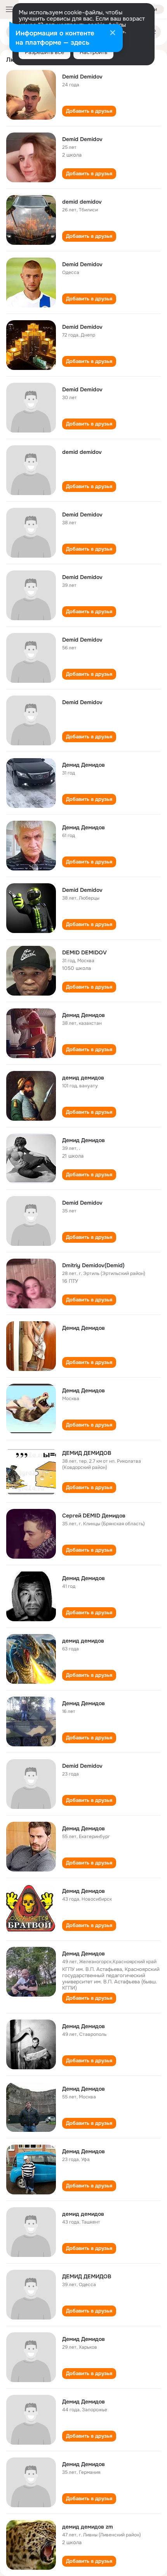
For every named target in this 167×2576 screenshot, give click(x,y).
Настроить (93, 52)
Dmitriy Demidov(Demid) (93, 1265)
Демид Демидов (83, 765)
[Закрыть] (113, 33)
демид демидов (83, 1078)
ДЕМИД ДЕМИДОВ (87, 1453)
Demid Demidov (82, 77)
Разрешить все (44, 52)
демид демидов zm (88, 2527)
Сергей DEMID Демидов (94, 1516)
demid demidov (82, 202)
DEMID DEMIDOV (84, 952)
